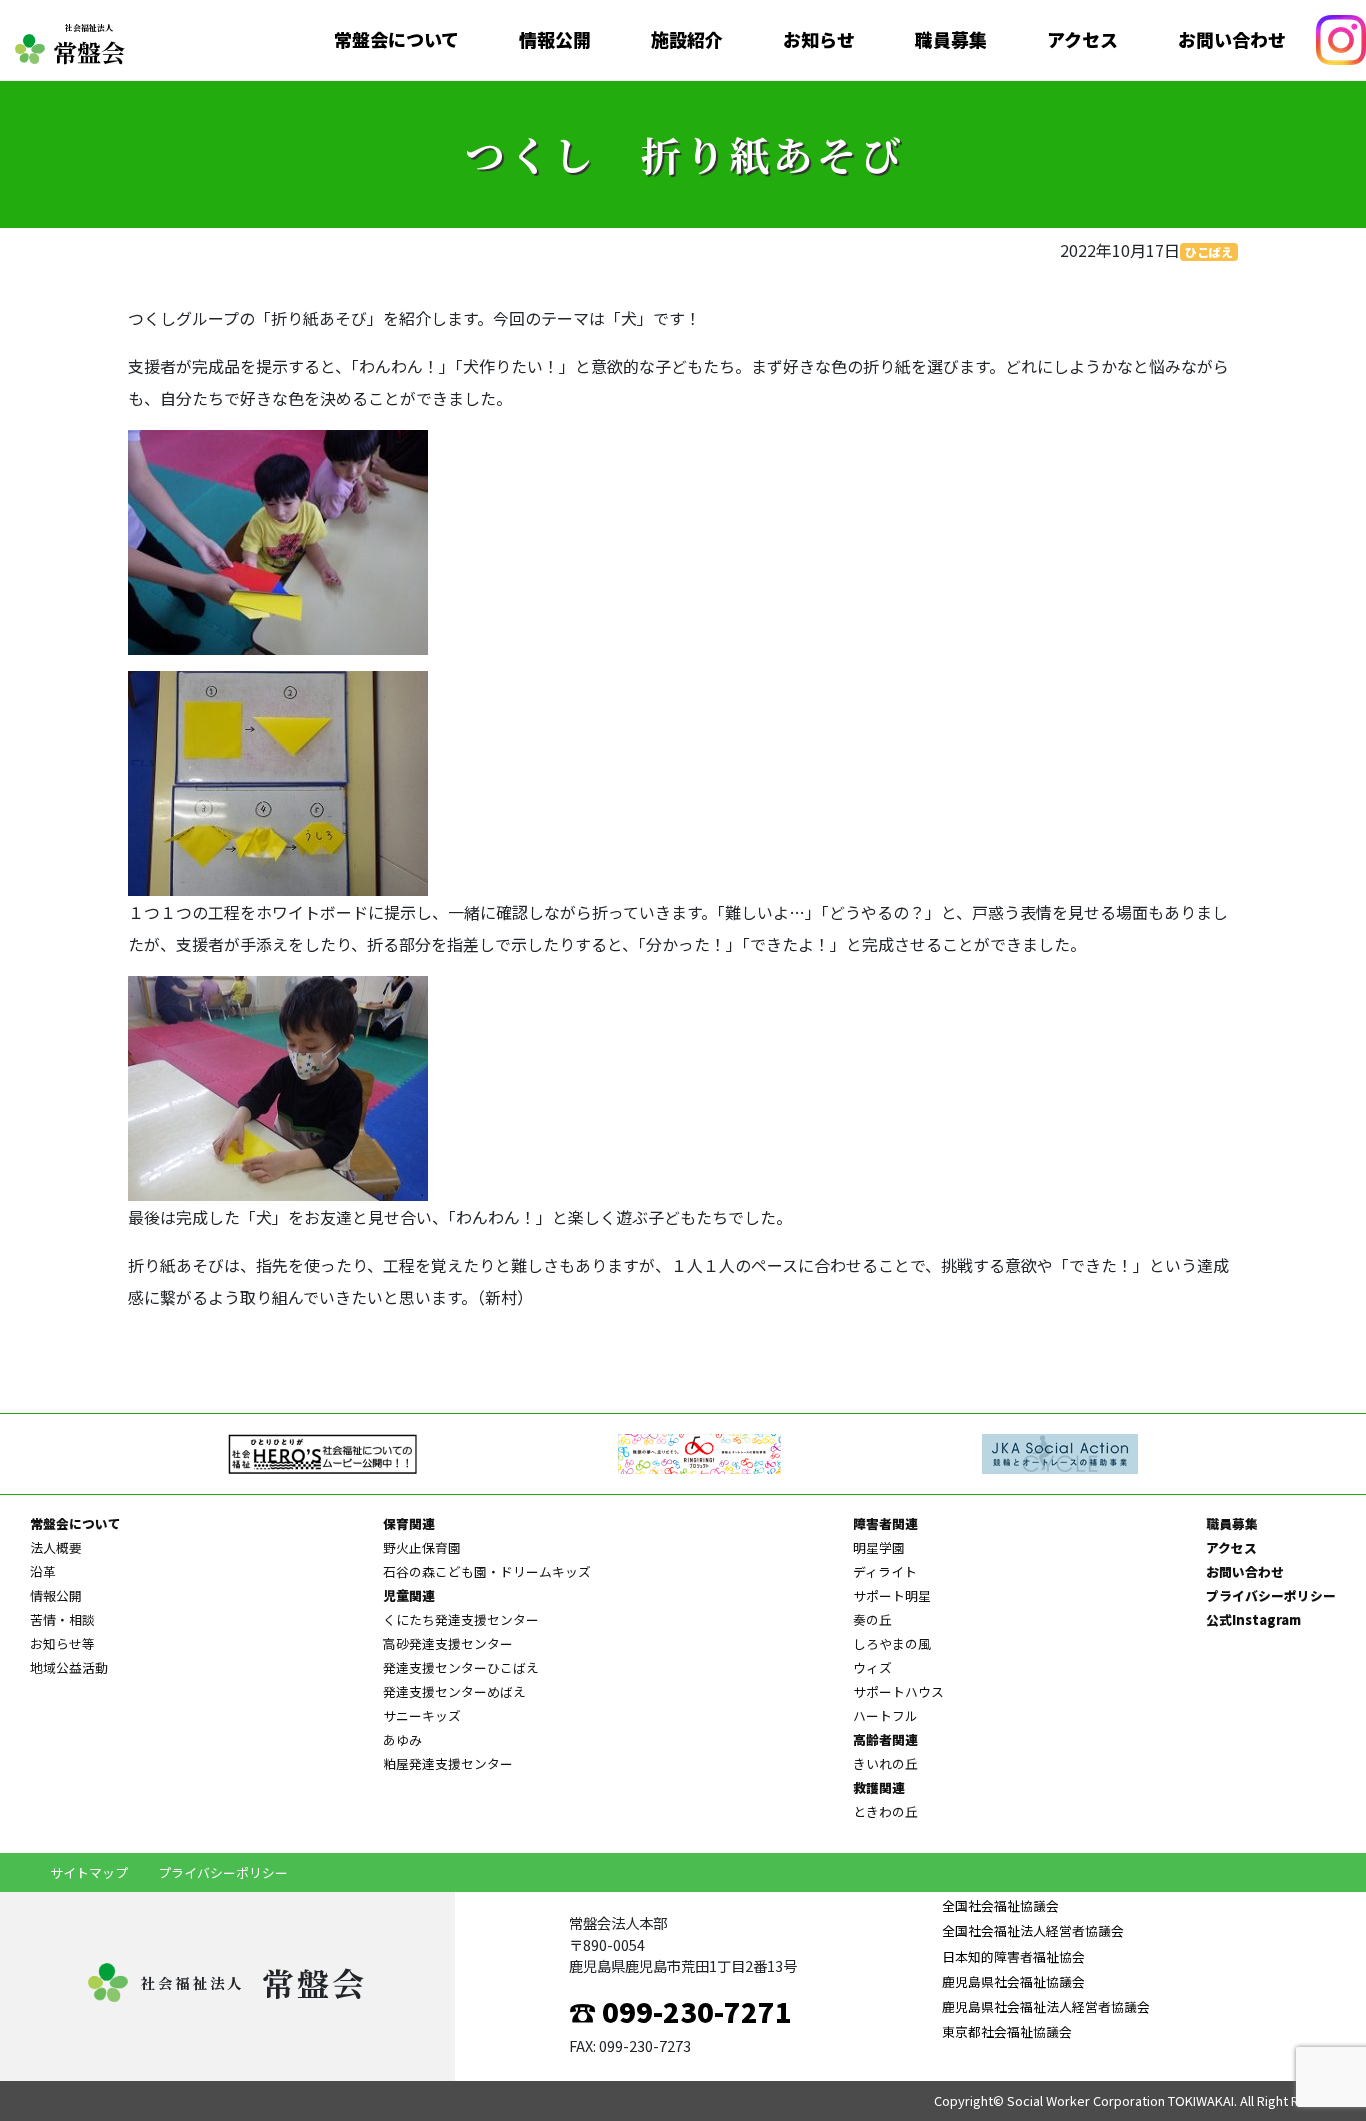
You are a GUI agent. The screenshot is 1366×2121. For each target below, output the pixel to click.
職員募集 (951, 40)
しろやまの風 (892, 1643)
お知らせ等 (62, 1643)
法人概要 (56, 1547)
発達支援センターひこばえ (461, 1667)
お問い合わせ (1232, 40)
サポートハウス (898, 1691)
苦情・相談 (62, 1619)
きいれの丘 (885, 1763)
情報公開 (555, 40)
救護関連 (879, 1787)
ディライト (885, 1571)
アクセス (1082, 40)
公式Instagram (1253, 1619)
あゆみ (402, 1739)
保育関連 (409, 1523)
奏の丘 (872, 1619)
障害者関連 (885, 1523)
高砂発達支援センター (448, 1643)
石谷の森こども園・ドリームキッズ (487, 1571)
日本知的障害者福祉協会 (1013, 1956)
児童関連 (409, 1595)
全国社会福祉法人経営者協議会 (1033, 1930)
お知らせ (819, 40)
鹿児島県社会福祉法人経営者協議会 (1046, 2006)
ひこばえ (1209, 251)
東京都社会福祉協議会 (1007, 2031)
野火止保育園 (422, 1547)
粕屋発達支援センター (448, 1763)
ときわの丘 (885, 1811)
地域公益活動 (69, 1667)
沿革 (43, 1571)
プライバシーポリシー (1271, 1595)
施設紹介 (687, 40)
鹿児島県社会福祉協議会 (1013, 1981)
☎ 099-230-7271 (680, 2011)
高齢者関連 (885, 1739)
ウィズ (872, 1667)
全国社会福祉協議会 (1000, 1905)
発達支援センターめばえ (454, 1691)
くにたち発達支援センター (461, 1619)
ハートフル (885, 1715)
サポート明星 (892, 1595)
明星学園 (879, 1547)
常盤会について (396, 40)
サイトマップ (89, 1872)
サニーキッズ (422, 1715)
